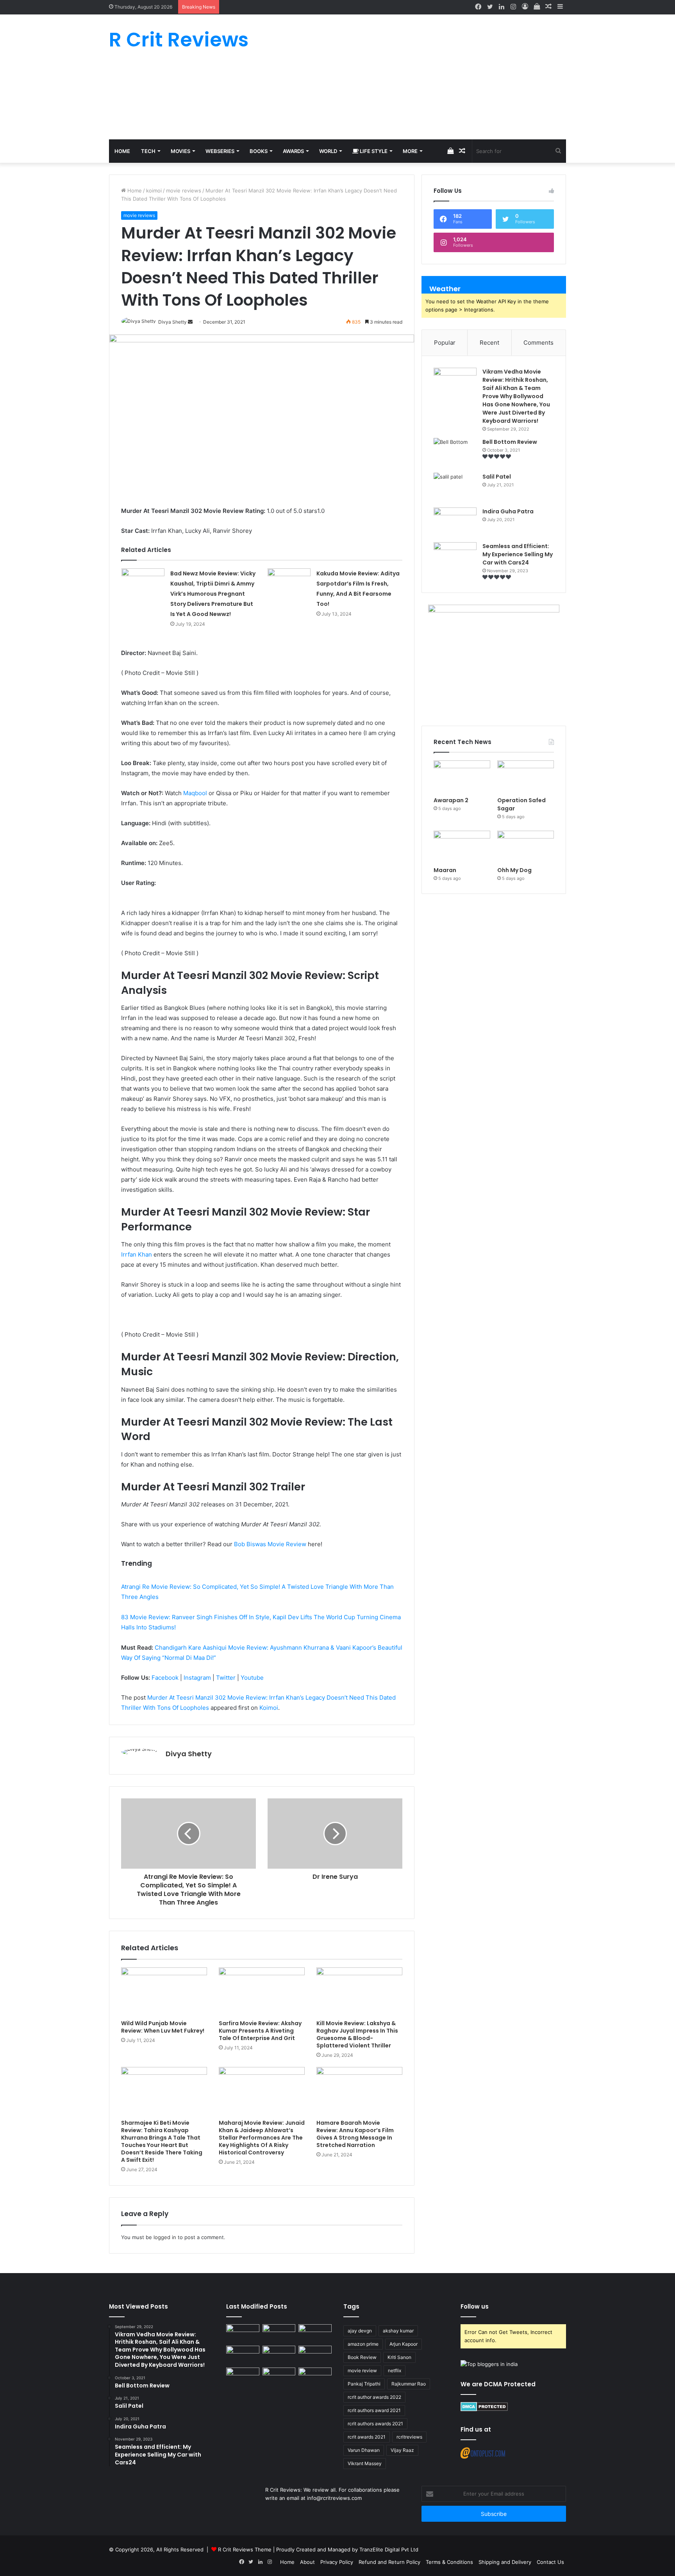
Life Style (373, 151)
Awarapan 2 (451, 800)
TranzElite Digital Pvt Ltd (389, 2549)
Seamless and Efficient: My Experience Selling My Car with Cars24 (518, 554)
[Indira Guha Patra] (455, 522)
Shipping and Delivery (505, 2562)
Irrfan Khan (137, 1254)
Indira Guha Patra (508, 511)
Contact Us (550, 2562)
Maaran (446, 870)
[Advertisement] (416, 77)
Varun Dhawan (364, 2450)
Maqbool (195, 793)
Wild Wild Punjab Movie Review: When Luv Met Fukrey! (163, 2027)
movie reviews (184, 190)
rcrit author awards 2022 (374, 2397)
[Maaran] (462, 847)
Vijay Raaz (402, 2450)
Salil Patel (497, 477)
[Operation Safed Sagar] (526, 776)
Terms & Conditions (449, 2562)
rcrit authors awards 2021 (375, 2424)
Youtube (252, 1678)
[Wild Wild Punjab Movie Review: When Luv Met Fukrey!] (164, 1992)
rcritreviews (409, 2437)
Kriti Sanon (399, 2357)
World (328, 151)
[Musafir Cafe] (243, 2377)
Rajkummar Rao (409, 2384)
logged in (165, 2237)
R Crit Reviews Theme (245, 2549)
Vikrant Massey (365, 2463)
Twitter (226, 1678)
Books (259, 151)
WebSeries (220, 151)
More (410, 151)
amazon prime (363, 2344)
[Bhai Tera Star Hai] (315, 2355)
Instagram (197, 1678)
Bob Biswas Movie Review (270, 1544)
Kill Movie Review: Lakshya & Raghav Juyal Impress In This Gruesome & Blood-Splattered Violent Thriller (357, 2034)
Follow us (475, 2306)
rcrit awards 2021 (367, 2437)
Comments (538, 343)
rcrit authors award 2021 (374, 2410)
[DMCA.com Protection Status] (484, 2409)
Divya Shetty (189, 1754)
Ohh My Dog (515, 870)
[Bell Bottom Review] (455, 453)
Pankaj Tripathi (364, 2384)
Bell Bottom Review (510, 442)
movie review (362, 2370)
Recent (489, 343)
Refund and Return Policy (389, 2562)
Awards (293, 151)
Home (122, 151)
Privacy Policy (337, 2562)
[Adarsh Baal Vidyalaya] (315, 2377)
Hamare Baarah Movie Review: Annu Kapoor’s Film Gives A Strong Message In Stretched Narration (355, 2134)
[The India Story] (279, 2377)
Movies (180, 151)
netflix (395, 2370)
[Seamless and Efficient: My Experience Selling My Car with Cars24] (455, 557)
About (307, 2562)
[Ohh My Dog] (526, 847)
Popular (445, 343)
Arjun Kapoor (404, 2344)
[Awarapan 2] (462, 776)
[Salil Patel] (455, 487)
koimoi (154, 190)
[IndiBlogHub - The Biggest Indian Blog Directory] (489, 2364)
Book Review (362, 2357)
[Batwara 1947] (243, 2334)
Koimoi (269, 1708)
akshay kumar (398, 2331)
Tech (148, 151)
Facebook (165, 1678)
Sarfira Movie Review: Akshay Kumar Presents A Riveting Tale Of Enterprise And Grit (260, 2031)
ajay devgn (360, 2331)
